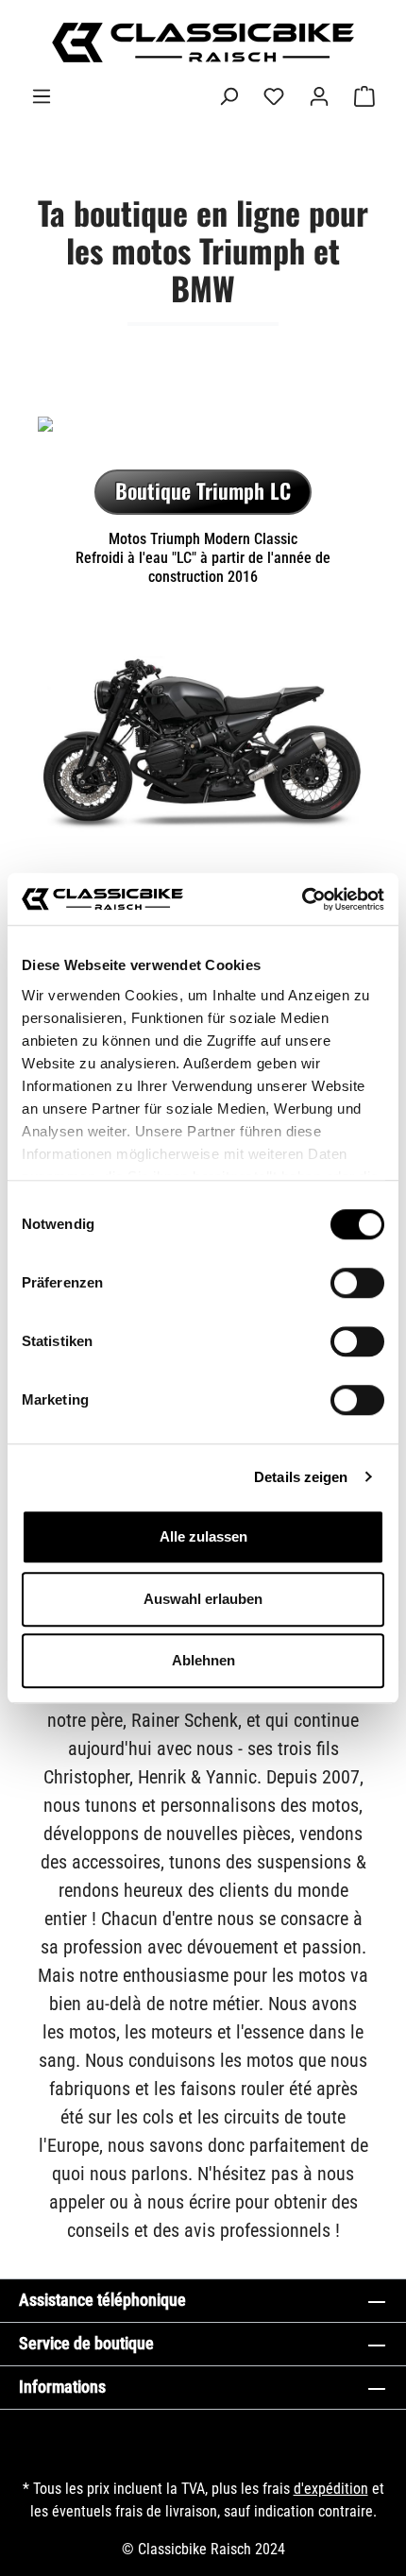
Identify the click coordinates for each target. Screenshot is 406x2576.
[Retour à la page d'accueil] (203, 43)
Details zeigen (301, 1477)
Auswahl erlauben (203, 1599)
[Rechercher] (228, 96)
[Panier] (364, 96)
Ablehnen (203, 1660)
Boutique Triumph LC (203, 490)
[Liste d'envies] (274, 96)
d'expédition (331, 2489)
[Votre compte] (319, 96)
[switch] (357, 1283)
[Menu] (42, 96)
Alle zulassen (203, 1536)
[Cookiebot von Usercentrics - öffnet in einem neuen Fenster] (302, 899)
